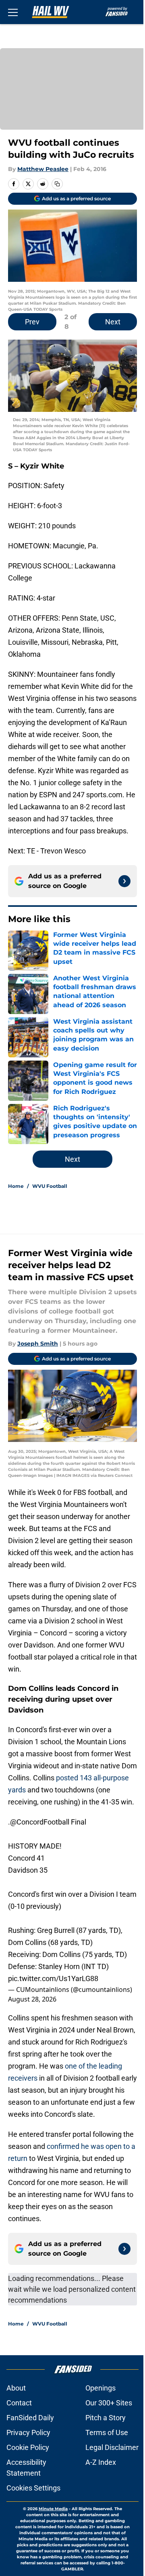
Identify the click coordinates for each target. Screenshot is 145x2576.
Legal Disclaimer (112, 2447)
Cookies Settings (33, 2488)
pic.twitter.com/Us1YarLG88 (53, 1978)
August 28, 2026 (32, 1999)
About (16, 2388)
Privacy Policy (28, 2432)
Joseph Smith (38, 1344)
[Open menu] (13, 12)
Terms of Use (107, 2432)
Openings (100, 2388)
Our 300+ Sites (109, 2403)
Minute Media (53, 2509)
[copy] (57, 184)
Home (16, 1186)
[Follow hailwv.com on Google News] (124, 881)
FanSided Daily (30, 2418)
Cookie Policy (28, 2447)
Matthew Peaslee (43, 169)
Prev (32, 322)
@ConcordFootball (40, 1822)
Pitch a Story (106, 2418)
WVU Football (50, 1186)
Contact (19, 2403)
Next (113, 322)
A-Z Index (101, 2462)
